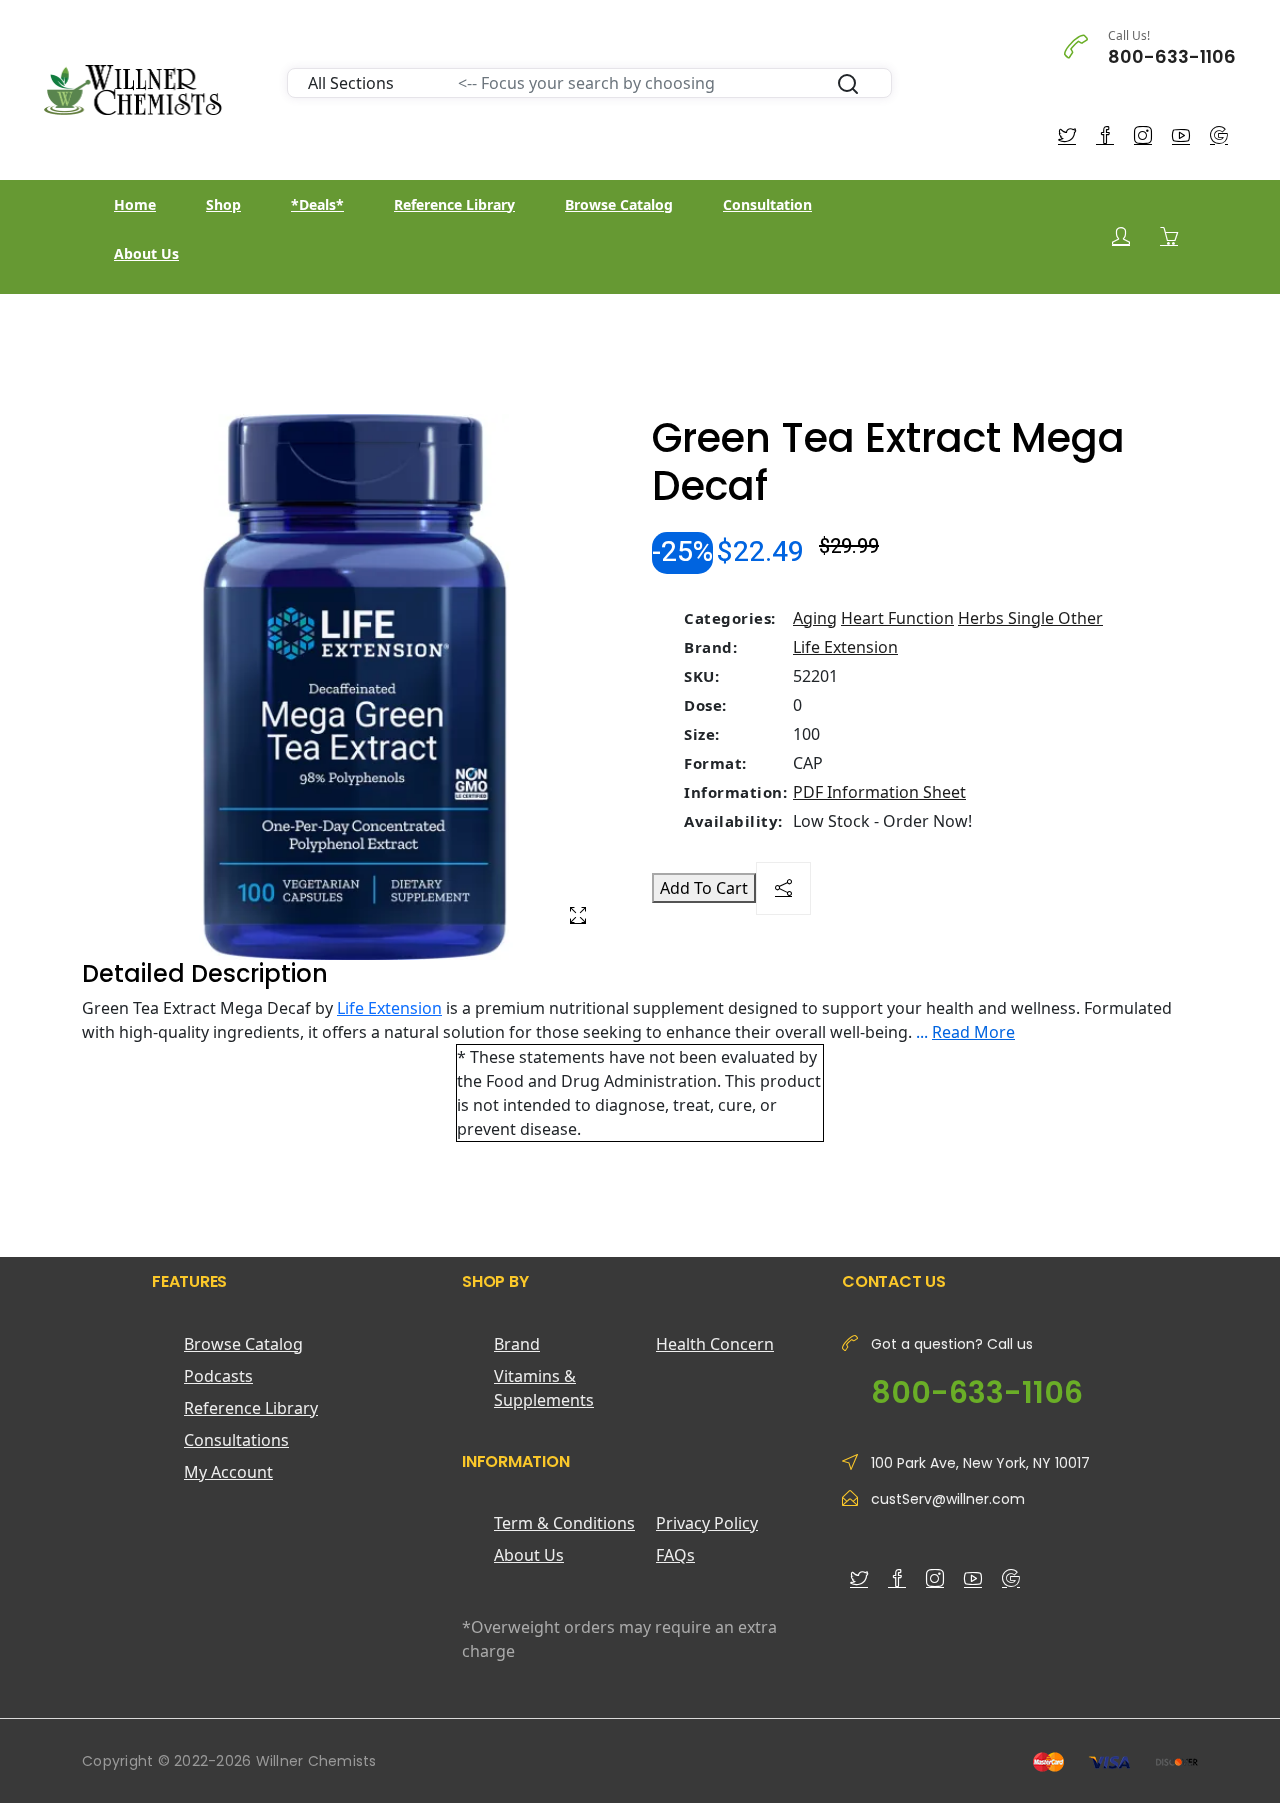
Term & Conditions (564, 1523)
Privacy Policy (707, 1523)
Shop (223, 204)
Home (135, 204)
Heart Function (897, 618)
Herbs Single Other (1030, 618)
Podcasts (218, 1376)
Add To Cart (704, 888)
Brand (517, 1344)
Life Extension (845, 647)
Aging (815, 618)
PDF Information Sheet (879, 792)
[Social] (783, 888)
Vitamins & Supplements (544, 1388)
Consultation (767, 204)
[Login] (1121, 236)
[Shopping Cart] (1169, 236)
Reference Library (454, 204)
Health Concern (715, 1344)
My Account (228, 1472)
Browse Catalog (619, 204)
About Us (146, 253)
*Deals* (317, 204)
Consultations (236, 1440)
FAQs (675, 1555)
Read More (973, 1032)
